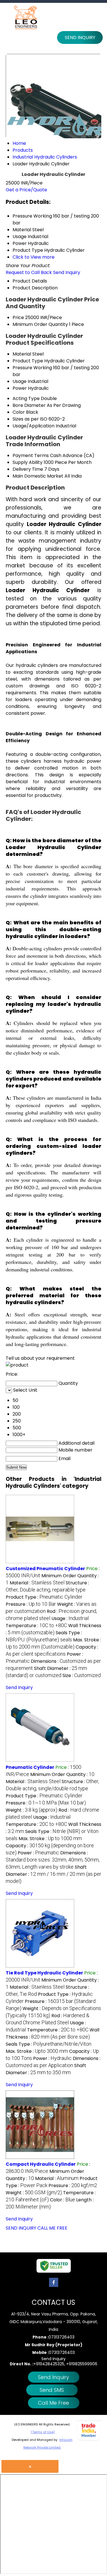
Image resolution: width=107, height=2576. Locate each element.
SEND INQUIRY (21, 2228)
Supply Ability (28, 462)
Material (22, 354)
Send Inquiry (80, 37)
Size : (82, 1675)
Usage (20, 381)
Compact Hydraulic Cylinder (41, 2164)
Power (20, 388)
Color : (62, 2200)
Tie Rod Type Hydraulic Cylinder (44, 1973)
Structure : (47, 1586)
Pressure (22, 368)
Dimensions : (53, 1860)
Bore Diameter (29, 405)
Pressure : (31, 1604)
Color (19, 412)
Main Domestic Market (38, 476)
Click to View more (34, 257)
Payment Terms (31, 455)
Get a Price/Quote (26, 190)
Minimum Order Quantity (40, 324)
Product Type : (44, 1597)
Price (18, 317)
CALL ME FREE (52, 2228)
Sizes (18, 419)
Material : (37, 1583)
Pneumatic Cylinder (30, 1767)
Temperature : (36, 1626)
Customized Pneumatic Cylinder (45, 1569)
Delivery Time (28, 469)
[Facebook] (54, 2287)
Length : (50, 2203)
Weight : (32, 1810)
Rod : (48, 2019)
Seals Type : (44, 1636)
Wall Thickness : (53, 1629)
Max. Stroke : (53, 1643)
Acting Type (26, 398)
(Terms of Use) (43, 2432)
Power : (38, 1853)
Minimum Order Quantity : (62, 1774)
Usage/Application (34, 426)
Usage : (70, 1618)
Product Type (28, 361)
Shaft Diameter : (46, 1672)
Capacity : (52, 1650)
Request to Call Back (29, 272)
